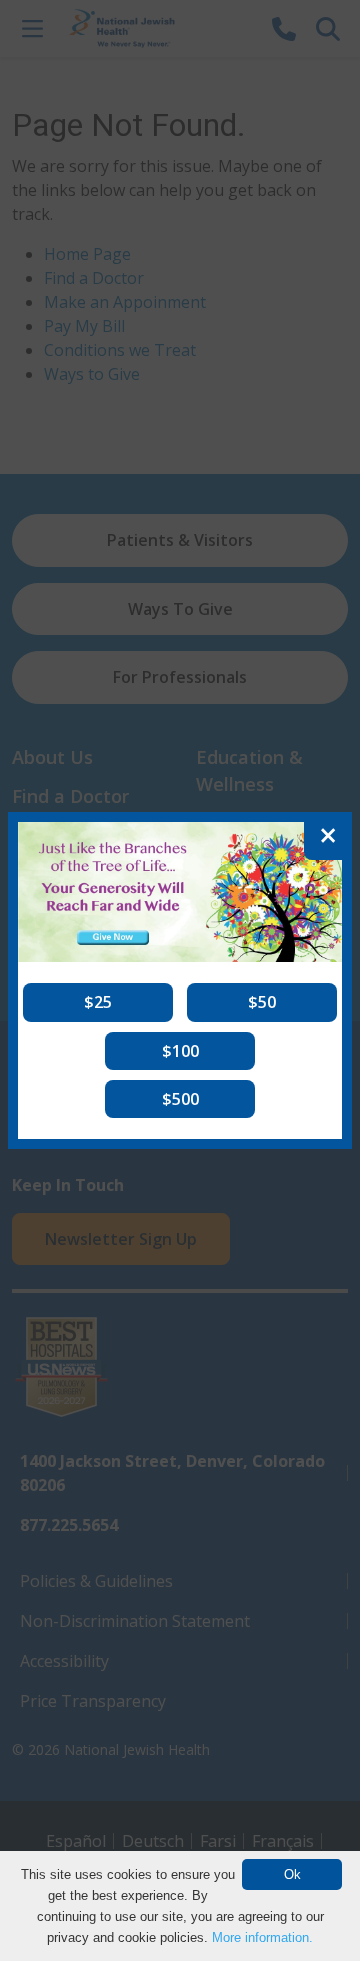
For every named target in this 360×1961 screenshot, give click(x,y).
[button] (98, 1002)
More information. (262, 1937)
